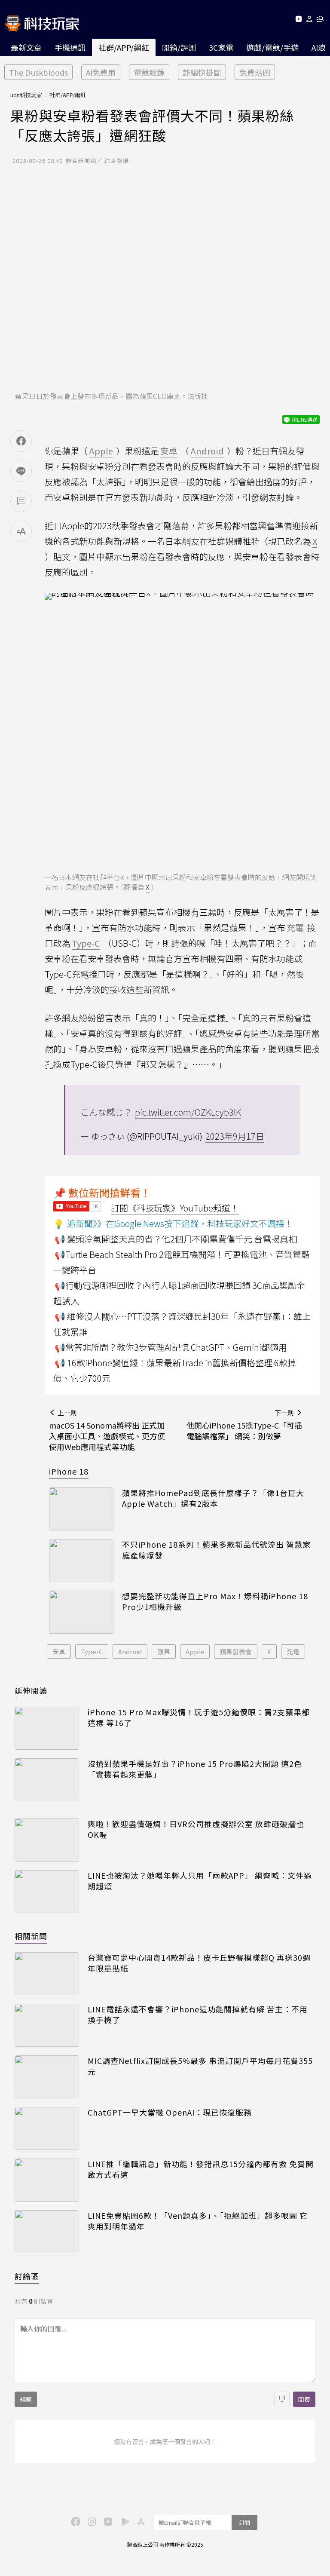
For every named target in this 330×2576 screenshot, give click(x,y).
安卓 (59, 1651)
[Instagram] (91, 2521)
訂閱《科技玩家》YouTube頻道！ (175, 1208)
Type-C (92, 1651)
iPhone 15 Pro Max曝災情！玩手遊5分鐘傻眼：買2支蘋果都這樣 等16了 (199, 1717)
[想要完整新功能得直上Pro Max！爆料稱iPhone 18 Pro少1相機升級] (81, 1612)
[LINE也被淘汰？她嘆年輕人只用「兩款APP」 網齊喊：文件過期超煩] (47, 1892)
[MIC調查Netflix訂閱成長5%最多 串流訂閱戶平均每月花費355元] (47, 2077)
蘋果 (164, 1651)
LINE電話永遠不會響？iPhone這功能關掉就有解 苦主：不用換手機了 (198, 2015)
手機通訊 (70, 47)
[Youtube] (298, 20)
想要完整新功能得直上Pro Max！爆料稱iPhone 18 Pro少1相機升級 (215, 1601)
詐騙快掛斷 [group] (202, 72)
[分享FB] (21, 441)
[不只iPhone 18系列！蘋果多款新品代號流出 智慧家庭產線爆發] (81, 1561)
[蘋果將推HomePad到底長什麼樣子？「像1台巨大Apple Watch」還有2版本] (81, 1509)
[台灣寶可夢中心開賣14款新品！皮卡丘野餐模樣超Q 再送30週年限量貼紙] (47, 1974)
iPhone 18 (69, 1471)
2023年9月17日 (235, 1136)
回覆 (304, 2399)
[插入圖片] (282, 2399)
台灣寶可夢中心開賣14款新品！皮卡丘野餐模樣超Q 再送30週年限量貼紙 (199, 1963)
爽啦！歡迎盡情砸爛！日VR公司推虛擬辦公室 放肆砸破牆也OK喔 (196, 1829)
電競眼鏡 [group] (149, 72)
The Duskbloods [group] (38, 72)
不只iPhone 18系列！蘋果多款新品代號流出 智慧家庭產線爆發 (216, 1550)
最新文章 (26, 47)
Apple (195, 1651)
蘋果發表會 (236, 1651)
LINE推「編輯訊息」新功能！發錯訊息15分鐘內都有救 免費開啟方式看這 (201, 2169)
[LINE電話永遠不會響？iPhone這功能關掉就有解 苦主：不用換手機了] (47, 2025)
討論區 (27, 2276)
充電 (293, 1651)
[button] (310, 20)
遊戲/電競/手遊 (272, 47)
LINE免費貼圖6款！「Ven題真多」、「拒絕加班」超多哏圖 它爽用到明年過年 (198, 2221)
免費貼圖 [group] (255, 72)
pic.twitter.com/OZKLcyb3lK (188, 1112)
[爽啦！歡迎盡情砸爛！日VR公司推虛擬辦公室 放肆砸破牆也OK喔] (47, 1840)
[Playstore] (123, 2521)
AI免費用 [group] (101, 72)
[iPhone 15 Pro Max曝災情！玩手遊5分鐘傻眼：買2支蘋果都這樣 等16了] (47, 1728)
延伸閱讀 (31, 1690)
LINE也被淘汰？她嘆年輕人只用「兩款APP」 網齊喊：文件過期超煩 (200, 1881)
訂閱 (244, 2522)
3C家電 (221, 47)
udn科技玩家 (26, 95)
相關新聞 (31, 1936)
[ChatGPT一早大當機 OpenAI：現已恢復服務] (47, 2128)
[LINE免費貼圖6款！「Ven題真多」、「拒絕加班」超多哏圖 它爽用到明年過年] (47, 2232)
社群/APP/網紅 (124, 47)
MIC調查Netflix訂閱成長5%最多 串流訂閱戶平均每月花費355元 (200, 2066)
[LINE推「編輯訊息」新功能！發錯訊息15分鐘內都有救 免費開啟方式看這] (47, 2180)
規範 (26, 2399)
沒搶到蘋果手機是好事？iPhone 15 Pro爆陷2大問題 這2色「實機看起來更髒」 (195, 1769)
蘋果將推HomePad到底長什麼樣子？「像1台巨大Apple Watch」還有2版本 (213, 1498)
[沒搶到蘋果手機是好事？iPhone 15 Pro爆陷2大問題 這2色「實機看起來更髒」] (47, 1780)
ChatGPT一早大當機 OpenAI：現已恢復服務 (170, 2112)
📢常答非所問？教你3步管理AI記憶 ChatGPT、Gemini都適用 (171, 1347)
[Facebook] (74, 2521)
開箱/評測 (179, 47)
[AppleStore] (140, 2521)
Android (130, 1651)
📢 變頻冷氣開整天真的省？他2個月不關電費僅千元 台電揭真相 (176, 1239)
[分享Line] (21, 471)
